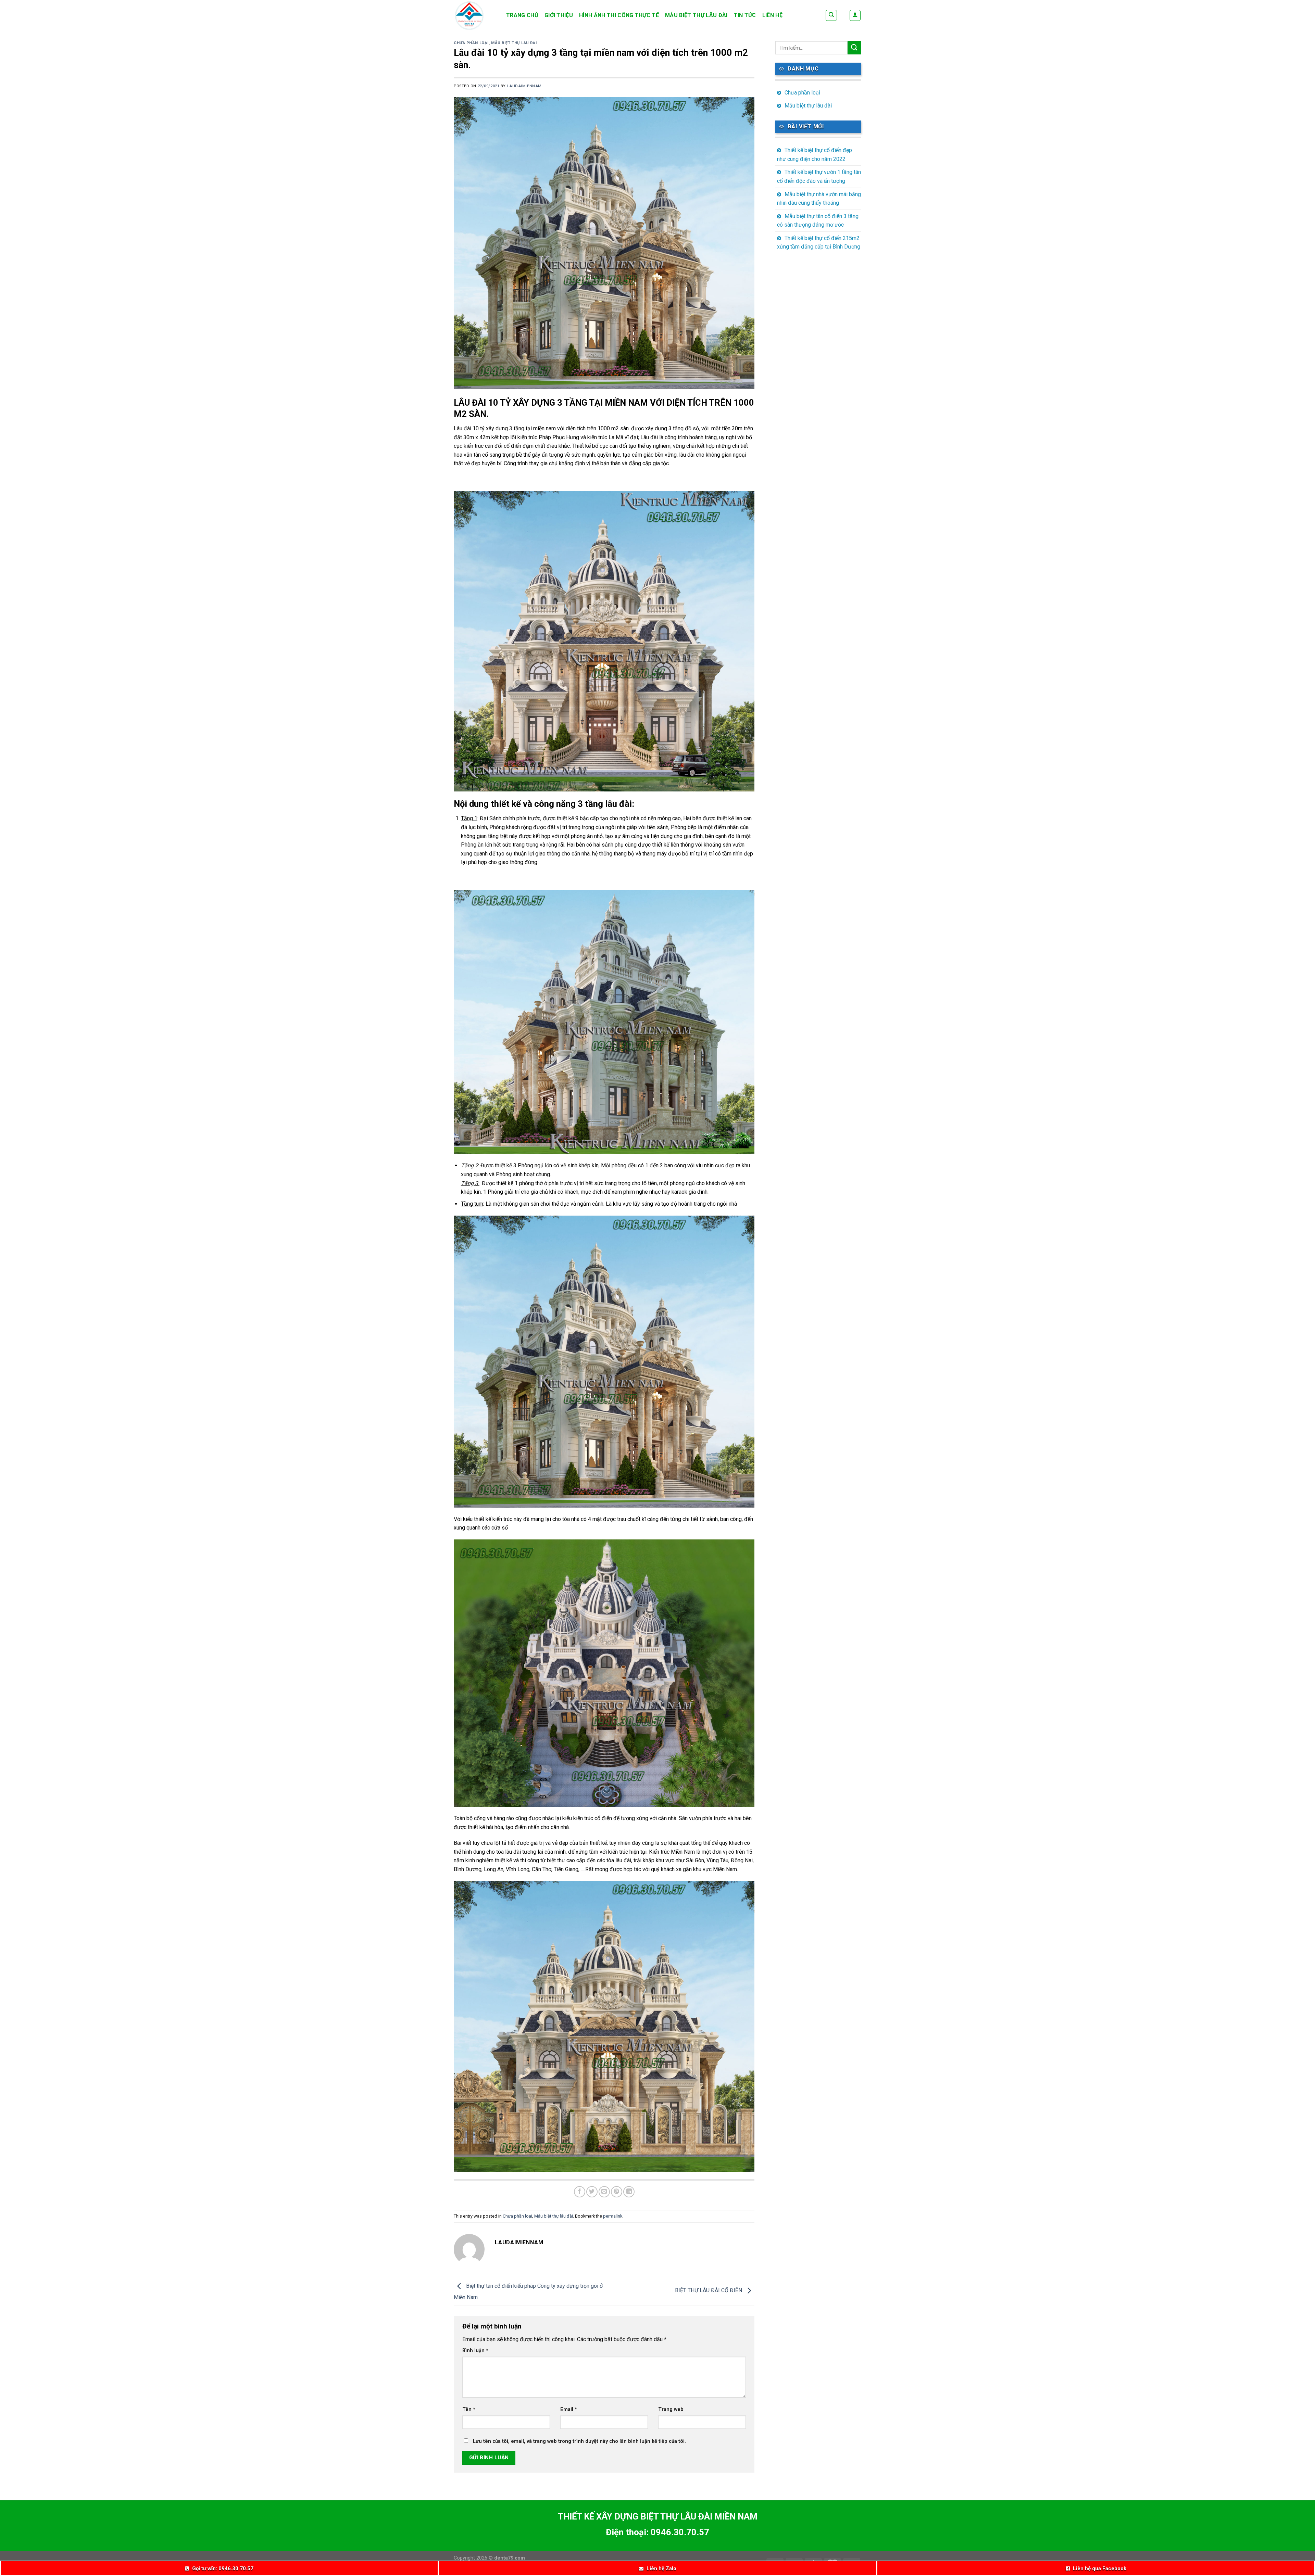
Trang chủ (522, 15)
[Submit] (854, 48)
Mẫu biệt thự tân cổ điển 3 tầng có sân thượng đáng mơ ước (818, 221)
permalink (613, 2216)
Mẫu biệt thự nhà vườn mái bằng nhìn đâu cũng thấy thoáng (819, 199)
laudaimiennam (524, 86)
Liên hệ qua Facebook (1100, 2568)
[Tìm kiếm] (831, 15)
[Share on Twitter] (592, 2192)
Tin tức (745, 15)
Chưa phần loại (471, 43)
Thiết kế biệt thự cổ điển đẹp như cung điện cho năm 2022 (815, 155)
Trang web (671, 2409)
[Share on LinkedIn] (629, 2192)
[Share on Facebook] (580, 2192)
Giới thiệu (559, 15)
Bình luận (475, 2351)
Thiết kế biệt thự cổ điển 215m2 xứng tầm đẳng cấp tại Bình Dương (819, 243)
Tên (469, 2409)
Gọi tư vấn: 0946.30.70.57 (223, 2568)
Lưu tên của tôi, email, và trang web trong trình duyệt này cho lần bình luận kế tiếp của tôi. (579, 2441)
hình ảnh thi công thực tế (619, 15)
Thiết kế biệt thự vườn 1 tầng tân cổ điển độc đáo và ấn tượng (819, 176)
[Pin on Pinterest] (617, 2192)
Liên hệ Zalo (661, 2568)
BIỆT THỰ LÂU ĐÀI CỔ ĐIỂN (709, 2290)
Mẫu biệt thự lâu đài (696, 15)
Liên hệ (772, 15)
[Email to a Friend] (604, 2192)
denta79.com (510, 2558)
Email (569, 2409)
